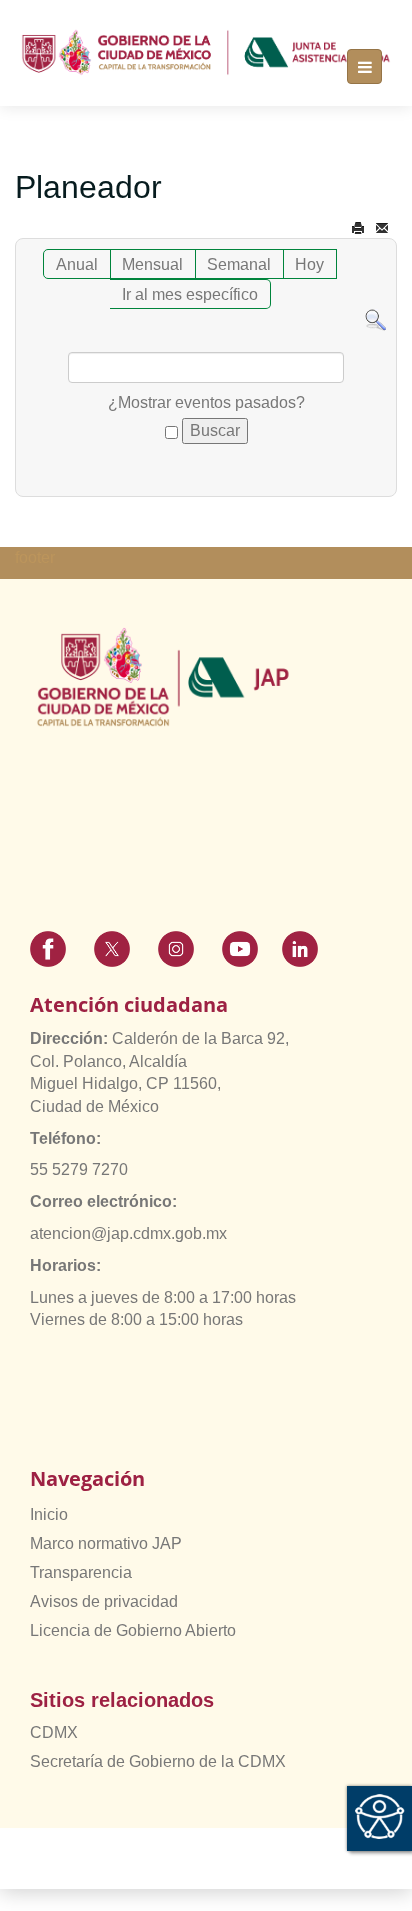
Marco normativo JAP (106, 1543)
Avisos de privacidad (104, 1601)
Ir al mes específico (190, 294)
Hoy (309, 264)
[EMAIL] (382, 228)
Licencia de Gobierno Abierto (133, 1630)
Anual (77, 264)
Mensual (152, 264)
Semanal (239, 264)
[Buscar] (375, 319)
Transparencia (81, 1572)
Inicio (49, 1514)
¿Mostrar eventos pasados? (206, 402)
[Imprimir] (358, 228)
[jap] (206, 52)
